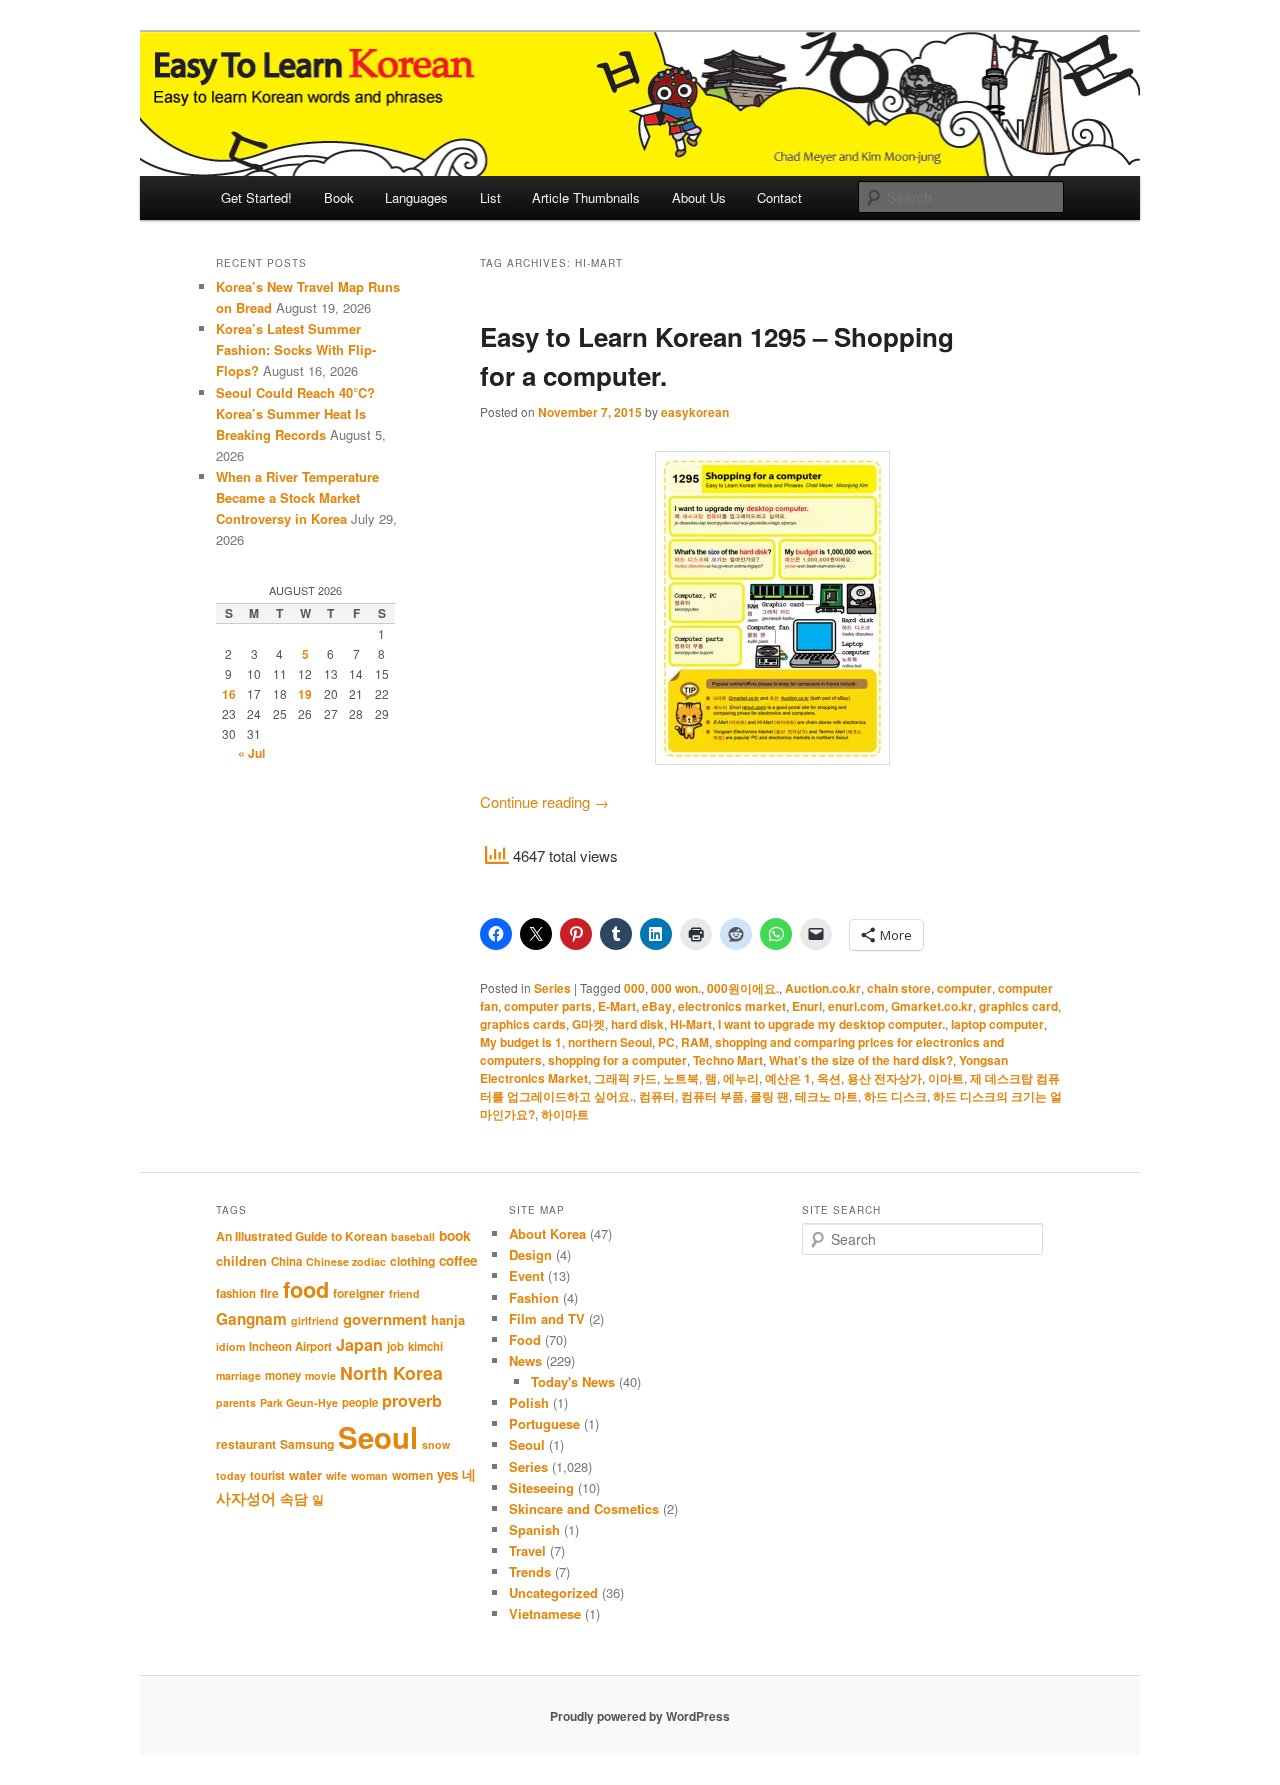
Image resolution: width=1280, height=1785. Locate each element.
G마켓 (588, 1024)
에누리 (741, 1078)
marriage (238, 1375)
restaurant (246, 1444)
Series (552, 988)
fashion (236, 1293)
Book (339, 197)
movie (320, 1375)
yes (447, 1474)
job (395, 1346)
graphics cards (523, 1024)
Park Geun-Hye (299, 1402)
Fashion (534, 1297)
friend (404, 1293)
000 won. (676, 988)
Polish (529, 1402)
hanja (448, 1320)
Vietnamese (545, 1613)
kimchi (425, 1346)
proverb (412, 1400)
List (490, 197)
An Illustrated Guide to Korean (301, 1236)
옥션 (829, 1078)
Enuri (807, 1006)
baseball (413, 1236)
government (385, 1319)
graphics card (1018, 1006)
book (455, 1235)
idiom (230, 1346)
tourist (267, 1475)
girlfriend (315, 1320)
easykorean (695, 412)
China (286, 1261)
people (360, 1402)
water (305, 1475)
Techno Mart (728, 1060)
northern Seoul (610, 1042)
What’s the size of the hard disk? (861, 1060)
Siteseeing (541, 1487)
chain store (899, 988)
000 (634, 988)
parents (236, 1402)
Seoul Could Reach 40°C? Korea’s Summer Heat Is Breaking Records (295, 413)
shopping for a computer (617, 1060)
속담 (294, 1498)
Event (526, 1275)
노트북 (681, 1078)
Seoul (378, 1437)
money (283, 1375)
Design (530, 1254)
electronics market (732, 1006)
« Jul (251, 753)
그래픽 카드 (625, 1078)
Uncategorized (553, 1592)
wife (336, 1475)
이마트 (946, 1078)
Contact (779, 197)
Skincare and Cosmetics (584, 1508)
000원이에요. (743, 988)
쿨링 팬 (769, 1096)
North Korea (391, 1372)
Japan (359, 1344)
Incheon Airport (290, 1346)
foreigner (359, 1293)
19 (305, 694)
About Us (699, 197)
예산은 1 (788, 1078)
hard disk (637, 1024)
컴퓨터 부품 (712, 1096)
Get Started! (256, 197)
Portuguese (544, 1423)
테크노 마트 (826, 1096)
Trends (530, 1571)
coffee (458, 1260)
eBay (657, 1006)
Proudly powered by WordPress (640, 1716)
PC (666, 1042)
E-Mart (617, 1006)
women (412, 1475)
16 (229, 694)
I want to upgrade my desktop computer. (831, 1024)
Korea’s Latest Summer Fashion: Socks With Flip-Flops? (296, 349)
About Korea (547, 1233)
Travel (527, 1550)
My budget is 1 (521, 1042)
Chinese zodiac (346, 1261)
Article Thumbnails (586, 197)
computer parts (548, 1006)
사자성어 (246, 1498)
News (525, 1360)
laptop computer (997, 1024)
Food (525, 1339)
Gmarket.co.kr (932, 1006)
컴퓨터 (657, 1096)
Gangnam (251, 1319)
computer (964, 988)
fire (269, 1293)
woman (369, 1475)
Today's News (573, 1381)
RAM (695, 1042)
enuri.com (856, 1006)
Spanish (534, 1529)
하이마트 (565, 1114)
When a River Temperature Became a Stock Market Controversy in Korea (297, 497)
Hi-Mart (691, 1024)
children (241, 1261)
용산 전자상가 (884, 1078)
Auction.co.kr (823, 988)
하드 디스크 (895, 1096)
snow (436, 1444)
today (231, 1475)
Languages (416, 197)
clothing (412, 1261)
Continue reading (544, 801)
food (306, 1289)
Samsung (307, 1444)
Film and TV (547, 1318)
